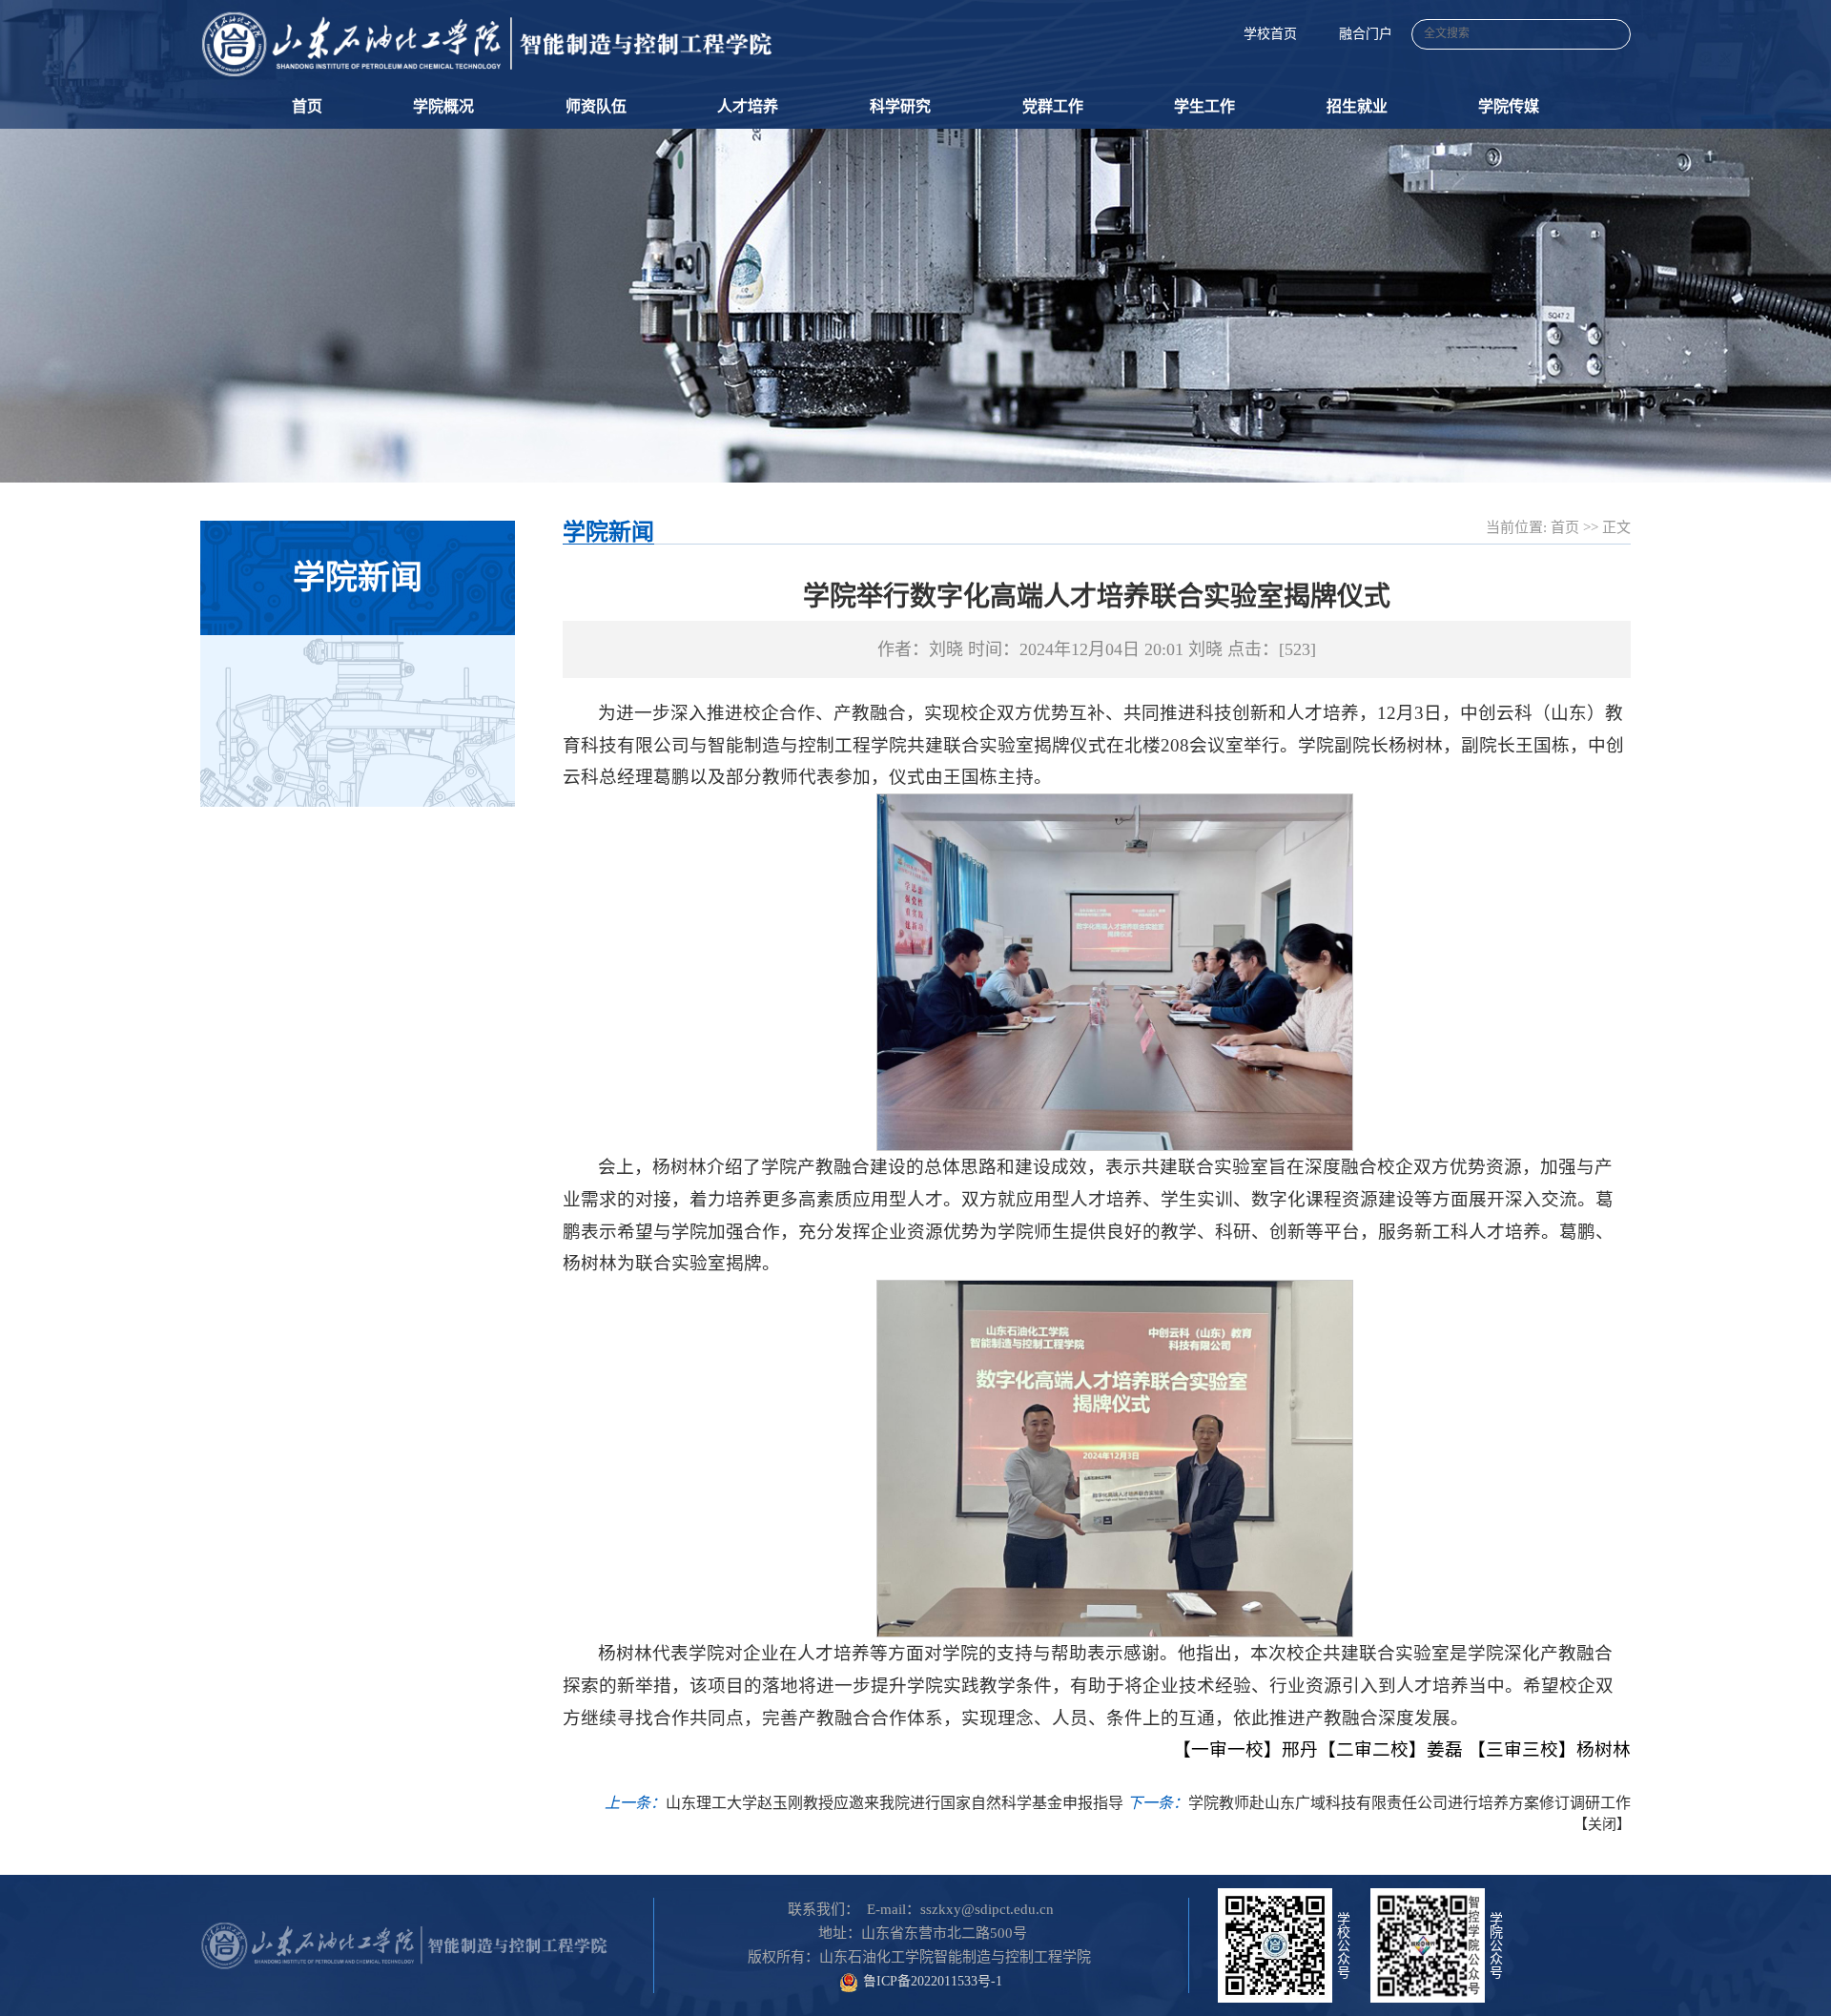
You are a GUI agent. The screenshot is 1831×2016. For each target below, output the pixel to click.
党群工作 (1053, 106)
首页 (307, 106)
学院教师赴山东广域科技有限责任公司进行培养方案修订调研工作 (1409, 1803)
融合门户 (1366, 34)
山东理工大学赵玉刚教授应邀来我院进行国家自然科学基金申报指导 (895, 1803)
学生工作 (1204, 106)
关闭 (1602, 1824)
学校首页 (1270, 34)
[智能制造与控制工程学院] (486, 44)
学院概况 (443, 106)
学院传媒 (1509, 106)
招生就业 (1357, 106)
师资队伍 (596, 106)
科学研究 (900, 106)
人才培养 (748, 106)
